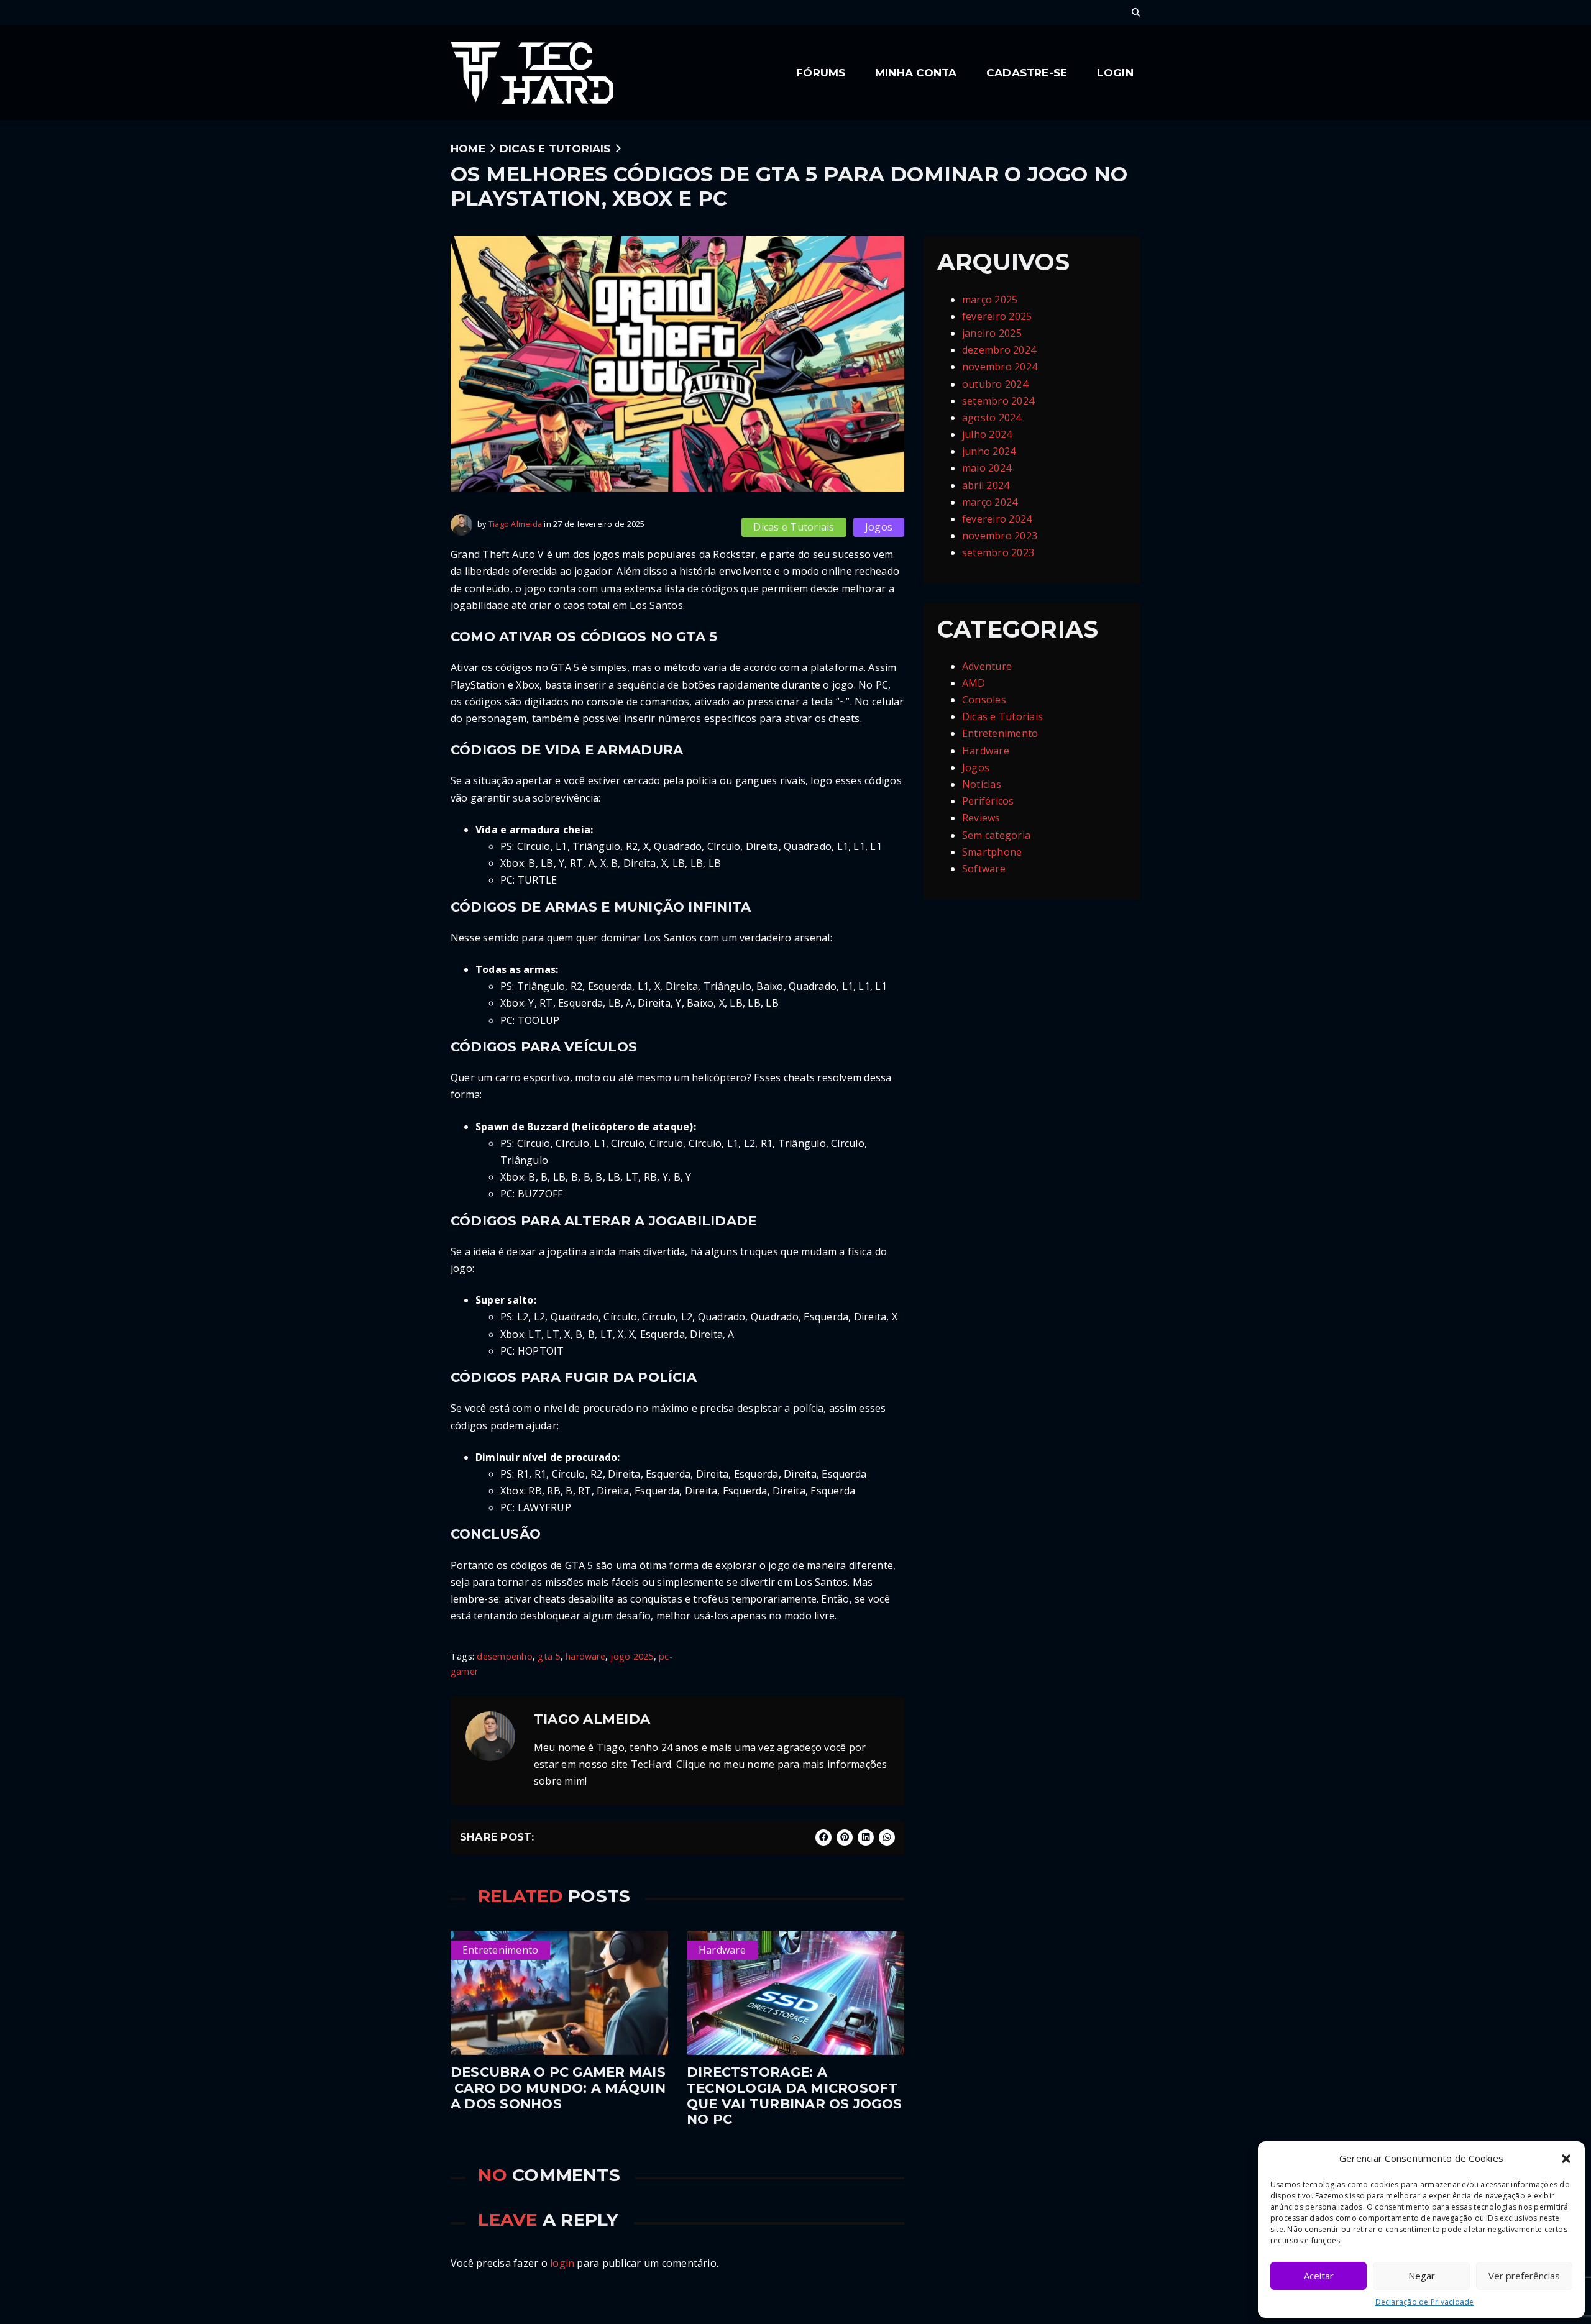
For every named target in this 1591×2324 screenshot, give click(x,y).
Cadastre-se (1027, 72)
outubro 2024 (995, 384)
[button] (1566, 2159)
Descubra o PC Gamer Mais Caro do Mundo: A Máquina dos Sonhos (558, 2088)
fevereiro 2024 (997, 519)
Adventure (987, 666)
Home (468, 148)
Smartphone (992, 852)
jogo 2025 (632, 1656)
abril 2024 (986, 485)
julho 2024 (987, 434)
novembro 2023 (1000, 536)
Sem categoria (996, 835)
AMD (974, 683)
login (562, 2263)
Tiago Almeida (515, 524)
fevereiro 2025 (997, 316)
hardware (585, 1656)
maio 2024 (987, 468)
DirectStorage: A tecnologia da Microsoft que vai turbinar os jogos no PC (794, 2096)
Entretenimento (1000, 733)
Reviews (981, 818)
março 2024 (990, 502)
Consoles (984, 700)
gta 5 (549, 1656)
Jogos (879, 527)
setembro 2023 (998, 552)
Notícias (982, 784)
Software (984, 869)
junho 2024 (989, 451)
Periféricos (988, 801)
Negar (1422, 2276)
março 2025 (990, 300)
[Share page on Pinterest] (845, 1837)
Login (1115, 72)
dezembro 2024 (999, 350)
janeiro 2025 (992, 333)
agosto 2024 (992, 418)
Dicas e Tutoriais (555, 148)
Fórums (821, 72)
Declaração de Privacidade (1425, 2302)
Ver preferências (1524, 2276)
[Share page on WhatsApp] (887, 1837)
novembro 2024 (1000, 367)
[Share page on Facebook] (823, 1837)
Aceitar (1319, 2276)
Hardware (986, 751)
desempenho (504, 1656)
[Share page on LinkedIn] (866, 1837)
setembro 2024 (998, 401)
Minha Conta (916, 72)
